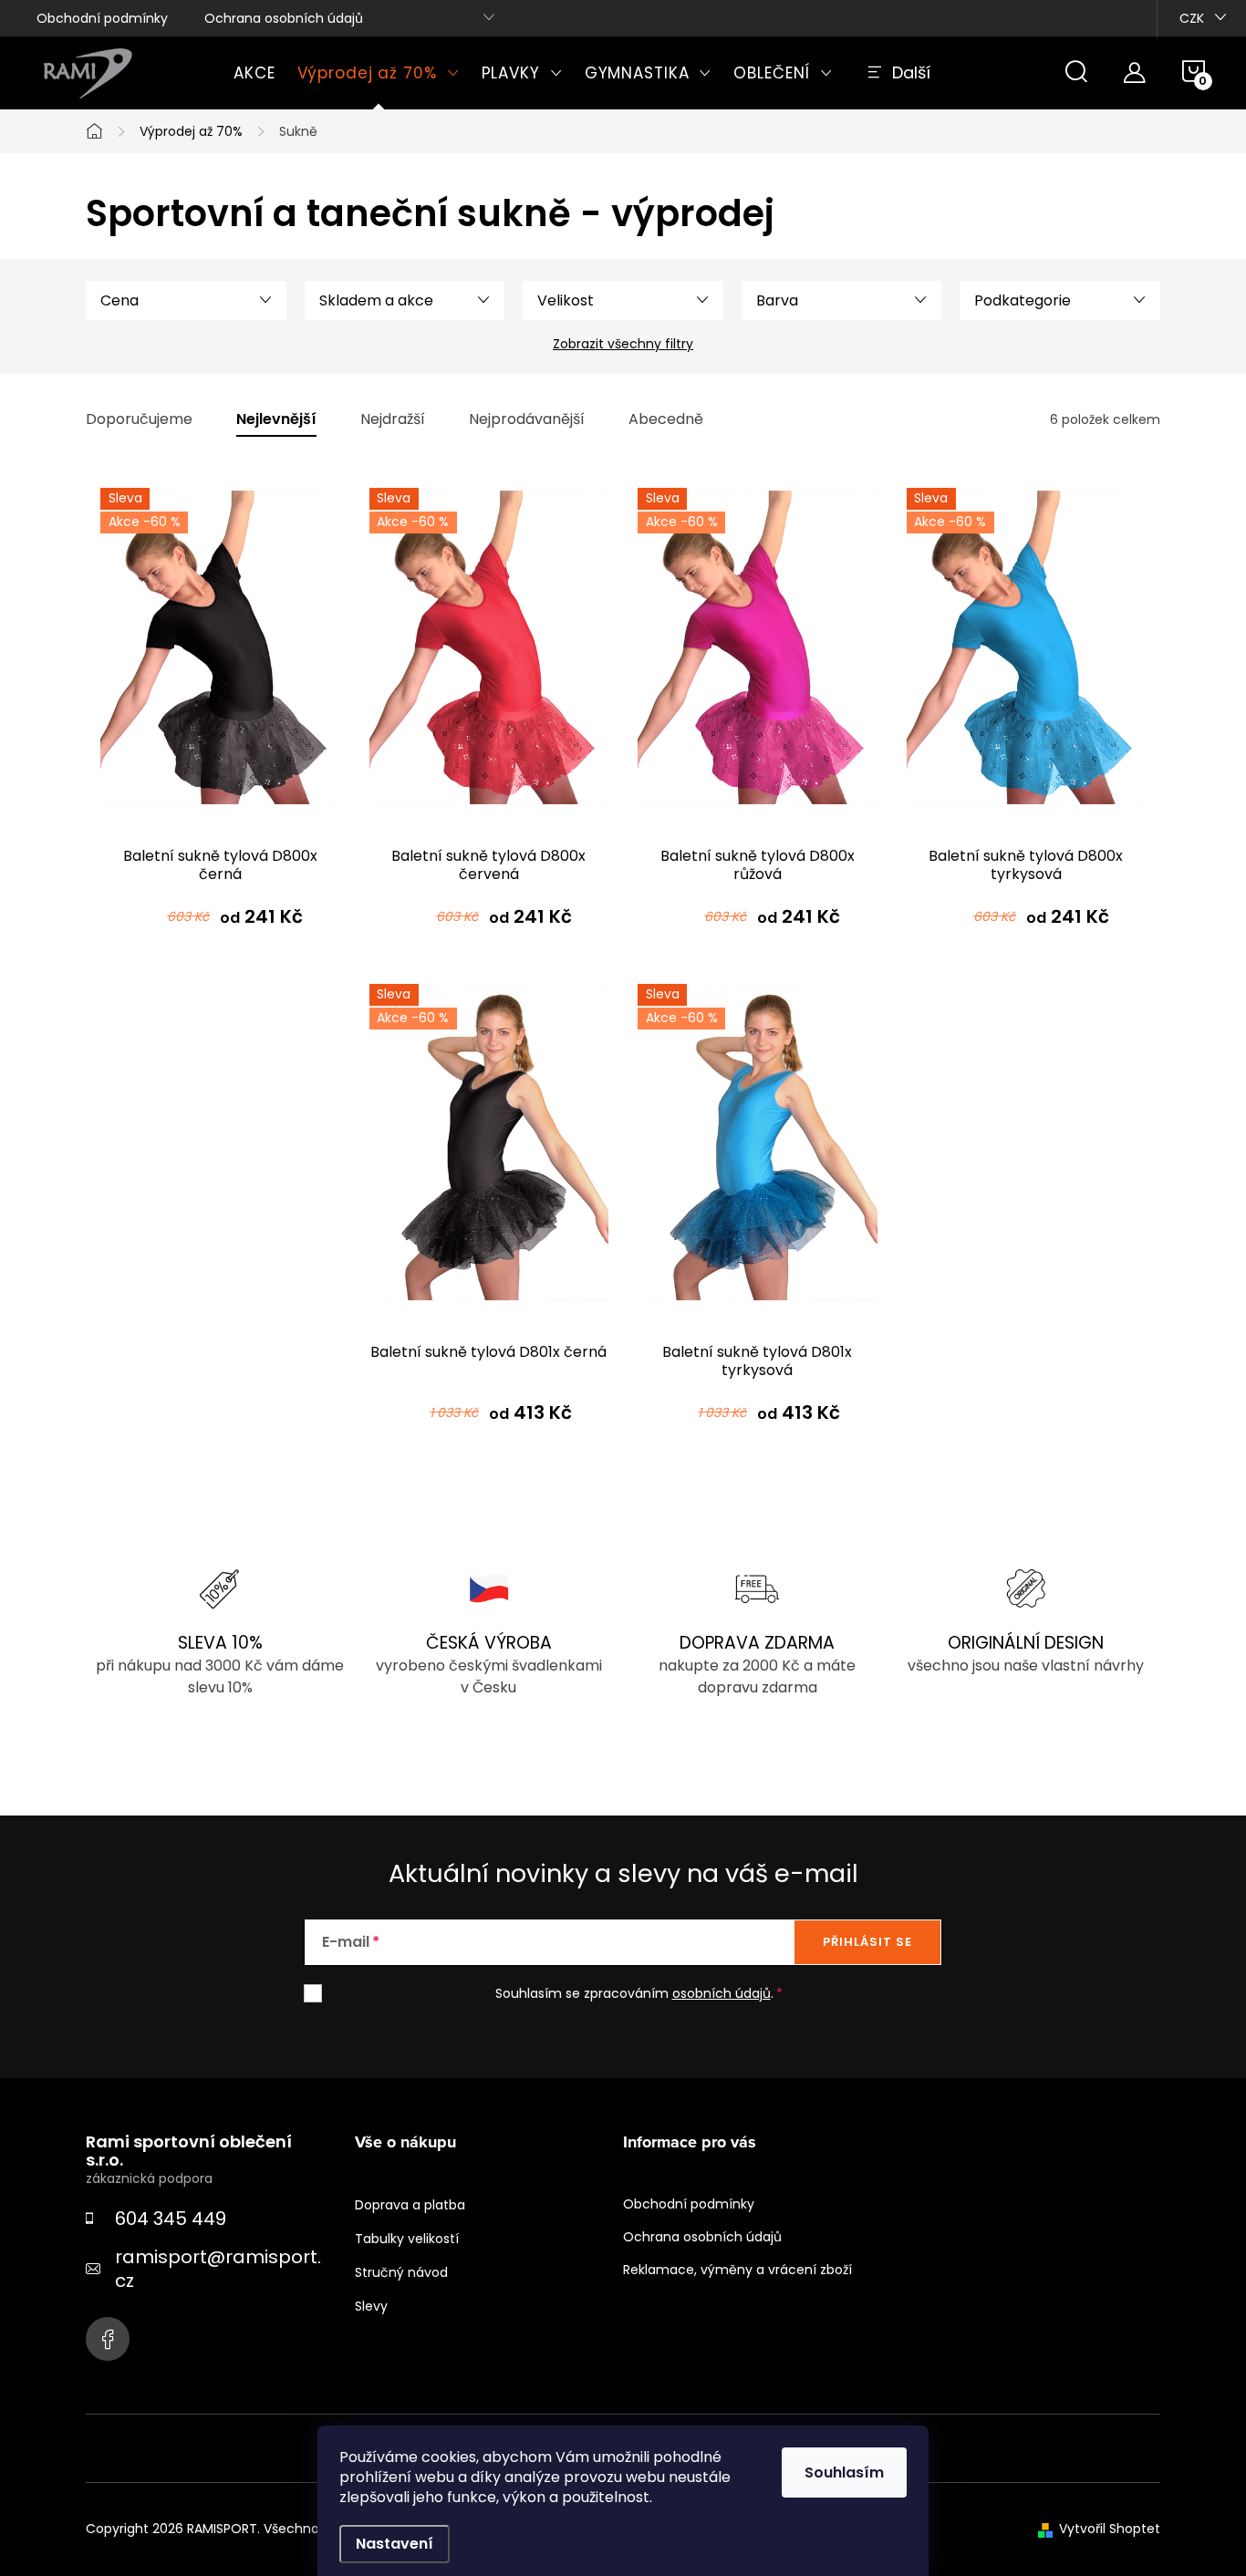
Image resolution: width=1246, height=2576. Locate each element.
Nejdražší (393, 420)
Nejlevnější (276, 420)
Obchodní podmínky (102, 18)
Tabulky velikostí (407, 2239)
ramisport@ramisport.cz (218, 2269)
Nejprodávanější (527, 420)
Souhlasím (844, 2473)
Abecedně (666, 420)
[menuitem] (254, 73)
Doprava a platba (410, 2205)
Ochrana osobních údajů (284, 18)
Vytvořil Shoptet (1110, 2529)
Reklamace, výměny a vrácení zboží (737, 2270)
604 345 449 (171, 2219)
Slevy (371, 2306)
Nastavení (395, 2544)
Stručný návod (401, 2272)
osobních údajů (722, 1993)
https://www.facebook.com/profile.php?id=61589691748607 (108, 2339)
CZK (1192, 18)
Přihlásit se (867, 1942)
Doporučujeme (139, 420)
